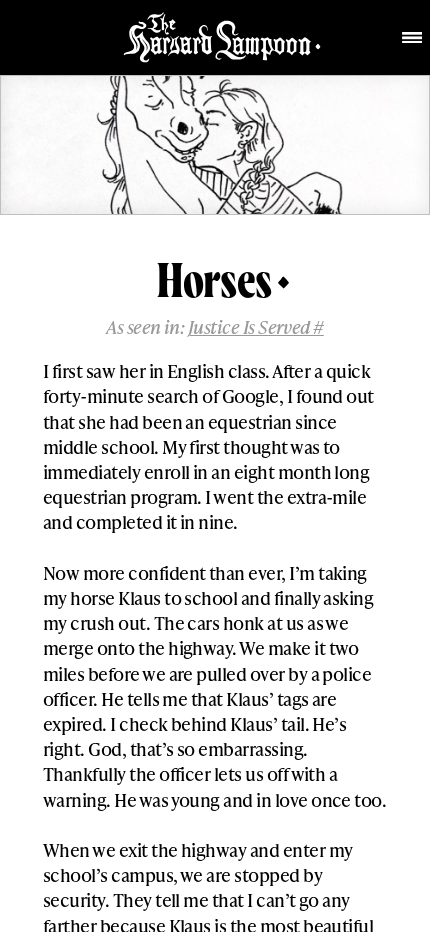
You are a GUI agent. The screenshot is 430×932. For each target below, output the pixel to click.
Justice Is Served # (256, 326)
